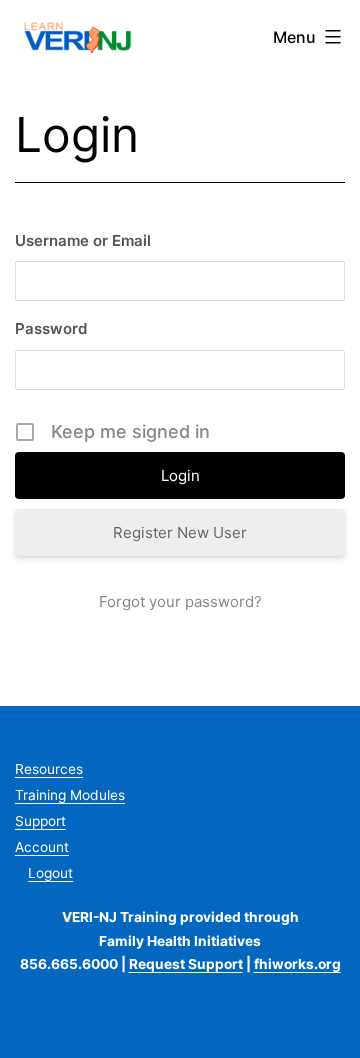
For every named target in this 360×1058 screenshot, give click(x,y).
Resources (49, 769)
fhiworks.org (297, 964)
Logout (50, 873)
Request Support (186, 964)
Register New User (180, 532)
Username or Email (83, 240)
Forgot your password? (180, 601)
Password (51, 328)
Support (40, 821)
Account (42, 847)
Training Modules (70, 795)
